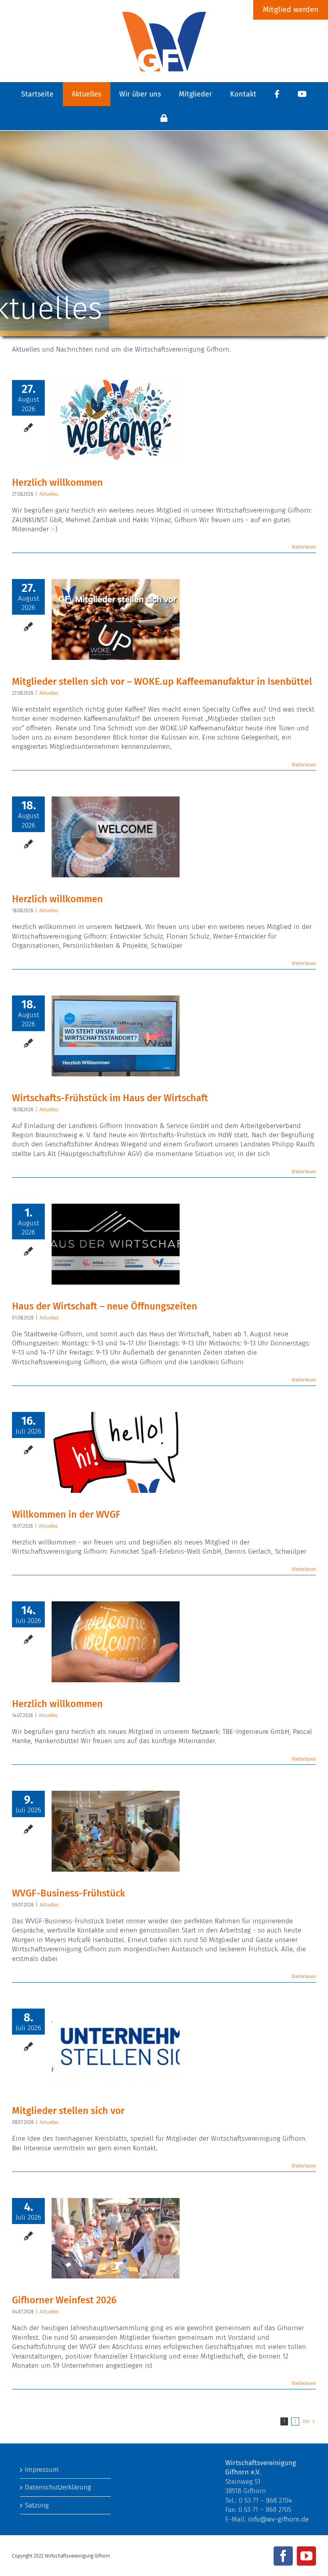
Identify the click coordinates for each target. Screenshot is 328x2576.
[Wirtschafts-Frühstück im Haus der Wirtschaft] (116, 1036)
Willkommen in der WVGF (66, 1514)
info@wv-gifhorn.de (278, 2519)
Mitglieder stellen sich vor (68, 2111)
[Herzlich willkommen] (116, 420)
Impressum (42, 2470)
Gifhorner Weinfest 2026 (64, 2300)
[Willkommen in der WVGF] (116, 1452)
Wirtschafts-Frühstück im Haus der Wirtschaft (110, 1098)
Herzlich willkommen (57, 483)
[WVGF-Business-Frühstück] (116, 1831)
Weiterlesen (304, 547)
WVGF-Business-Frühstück (69, 1893)
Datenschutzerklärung (58, 2487)
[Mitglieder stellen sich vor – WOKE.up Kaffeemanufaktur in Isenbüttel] (116, 619)
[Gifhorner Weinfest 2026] (116, 2238)
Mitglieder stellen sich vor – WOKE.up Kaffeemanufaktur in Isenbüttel (162, 682)
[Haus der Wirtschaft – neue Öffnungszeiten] (116, 1244)
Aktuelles (49, 494)
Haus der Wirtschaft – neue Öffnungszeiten (105, 1306)
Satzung (37, 2505)
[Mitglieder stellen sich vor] (116, 2049)
